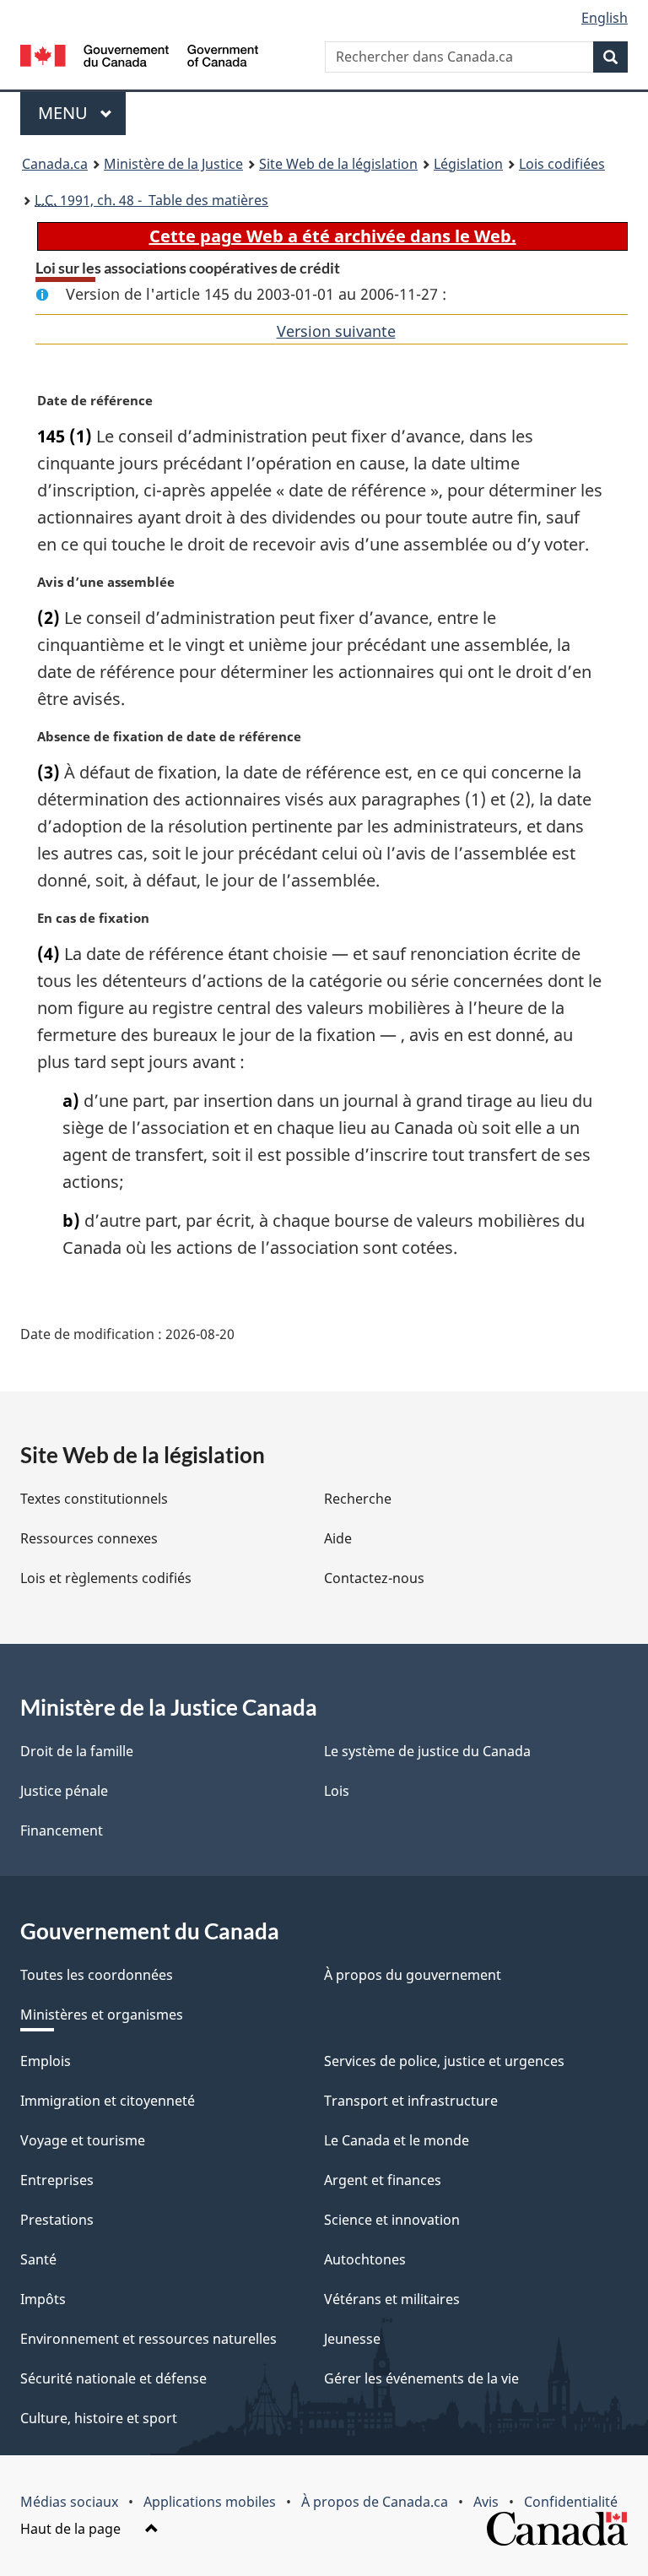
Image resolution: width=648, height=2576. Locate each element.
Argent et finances (383, 2180)
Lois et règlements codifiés (106, 1578)
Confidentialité (571, 2502)
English (605, 18)
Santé (38, 2259)
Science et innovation (392, 2220)
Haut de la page (72, 2529)
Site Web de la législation (338, 164)
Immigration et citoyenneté (108, 2101)
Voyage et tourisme (83, 2140)
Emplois (46, 2061)
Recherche (358, 1499)
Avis (486, 2502)
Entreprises (57, 2180)
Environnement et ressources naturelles (148, 2339)
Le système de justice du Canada (427, 1751)
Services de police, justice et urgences (444, 2061)
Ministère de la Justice (173, 164)
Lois (337, 1791)
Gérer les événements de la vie (421, 2378)
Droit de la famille (77, 1751)
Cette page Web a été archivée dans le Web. (333, 236)
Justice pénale (64, 1791)
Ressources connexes (89, 1538)
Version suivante (336, 331)
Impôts (43, 2299)
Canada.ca (55, 164)
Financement (62, 1830)
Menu (82, 113)
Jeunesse (352, 2339)
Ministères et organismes (102, 2015)
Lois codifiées (562, 164)
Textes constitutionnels (94, 1499)
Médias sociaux (69, 2502)
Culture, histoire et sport (99, 2418)
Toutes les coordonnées (97, 1975)
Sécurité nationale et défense (113, 2378)
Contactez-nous (374, 1578)
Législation (468, 164)
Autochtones (365, 2259)
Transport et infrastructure (411, 2101)
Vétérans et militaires (392, 2299)
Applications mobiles (210, 2502)
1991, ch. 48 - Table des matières (151, 200)
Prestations (57, 2220)
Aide (338, 1538)
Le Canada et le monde (397, 2140)
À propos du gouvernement (413, 1975)
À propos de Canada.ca (375, 2502)
